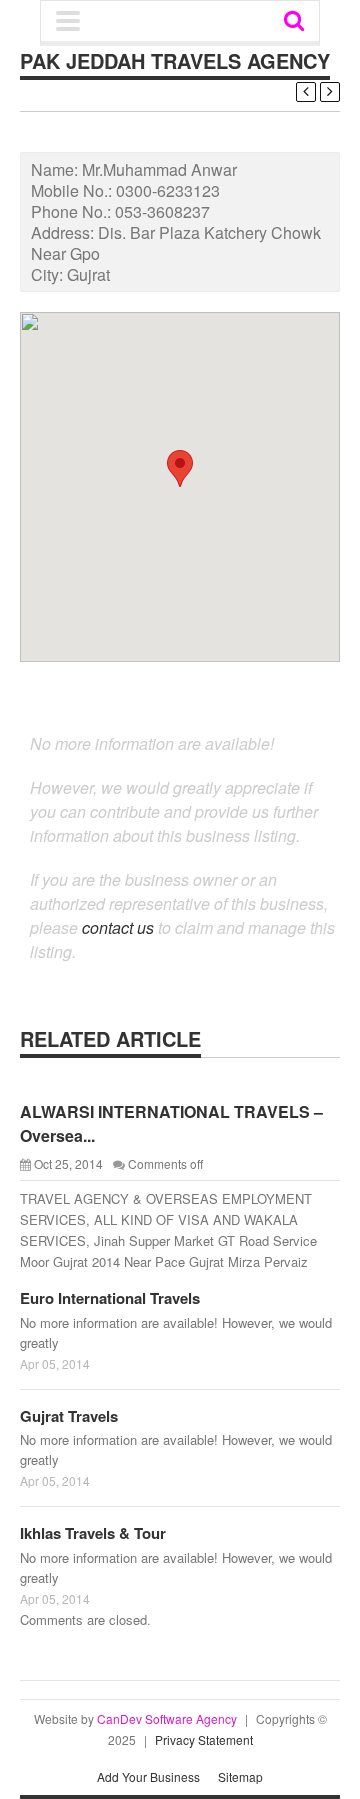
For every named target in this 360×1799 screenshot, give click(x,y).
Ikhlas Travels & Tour (93, 1533)
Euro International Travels (110, 1298)
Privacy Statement (204, 1739)
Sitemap (240, 1776)
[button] (180, 468)
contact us (118, 927)
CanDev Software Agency (167, 1718)
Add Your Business (148, 1776)
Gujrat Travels (69, 1416)
